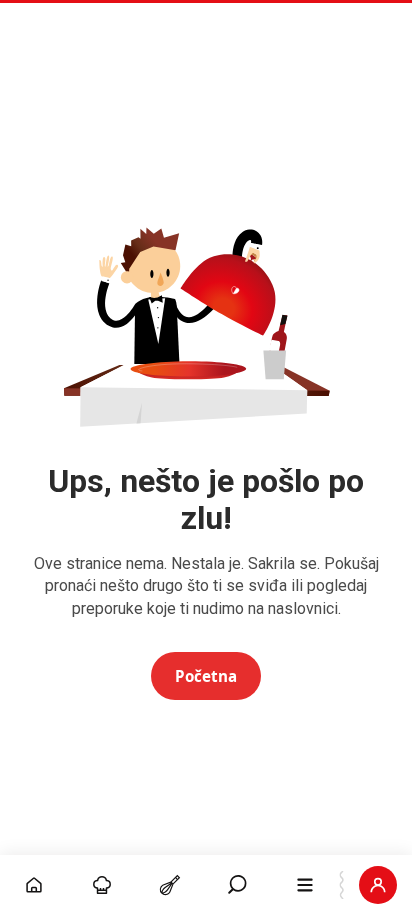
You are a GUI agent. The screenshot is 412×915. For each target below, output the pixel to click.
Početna (206, 676)
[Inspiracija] (102, 885)
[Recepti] (170, 885)
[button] (238, 885)
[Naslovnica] (34, 885)
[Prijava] (378, 885)
